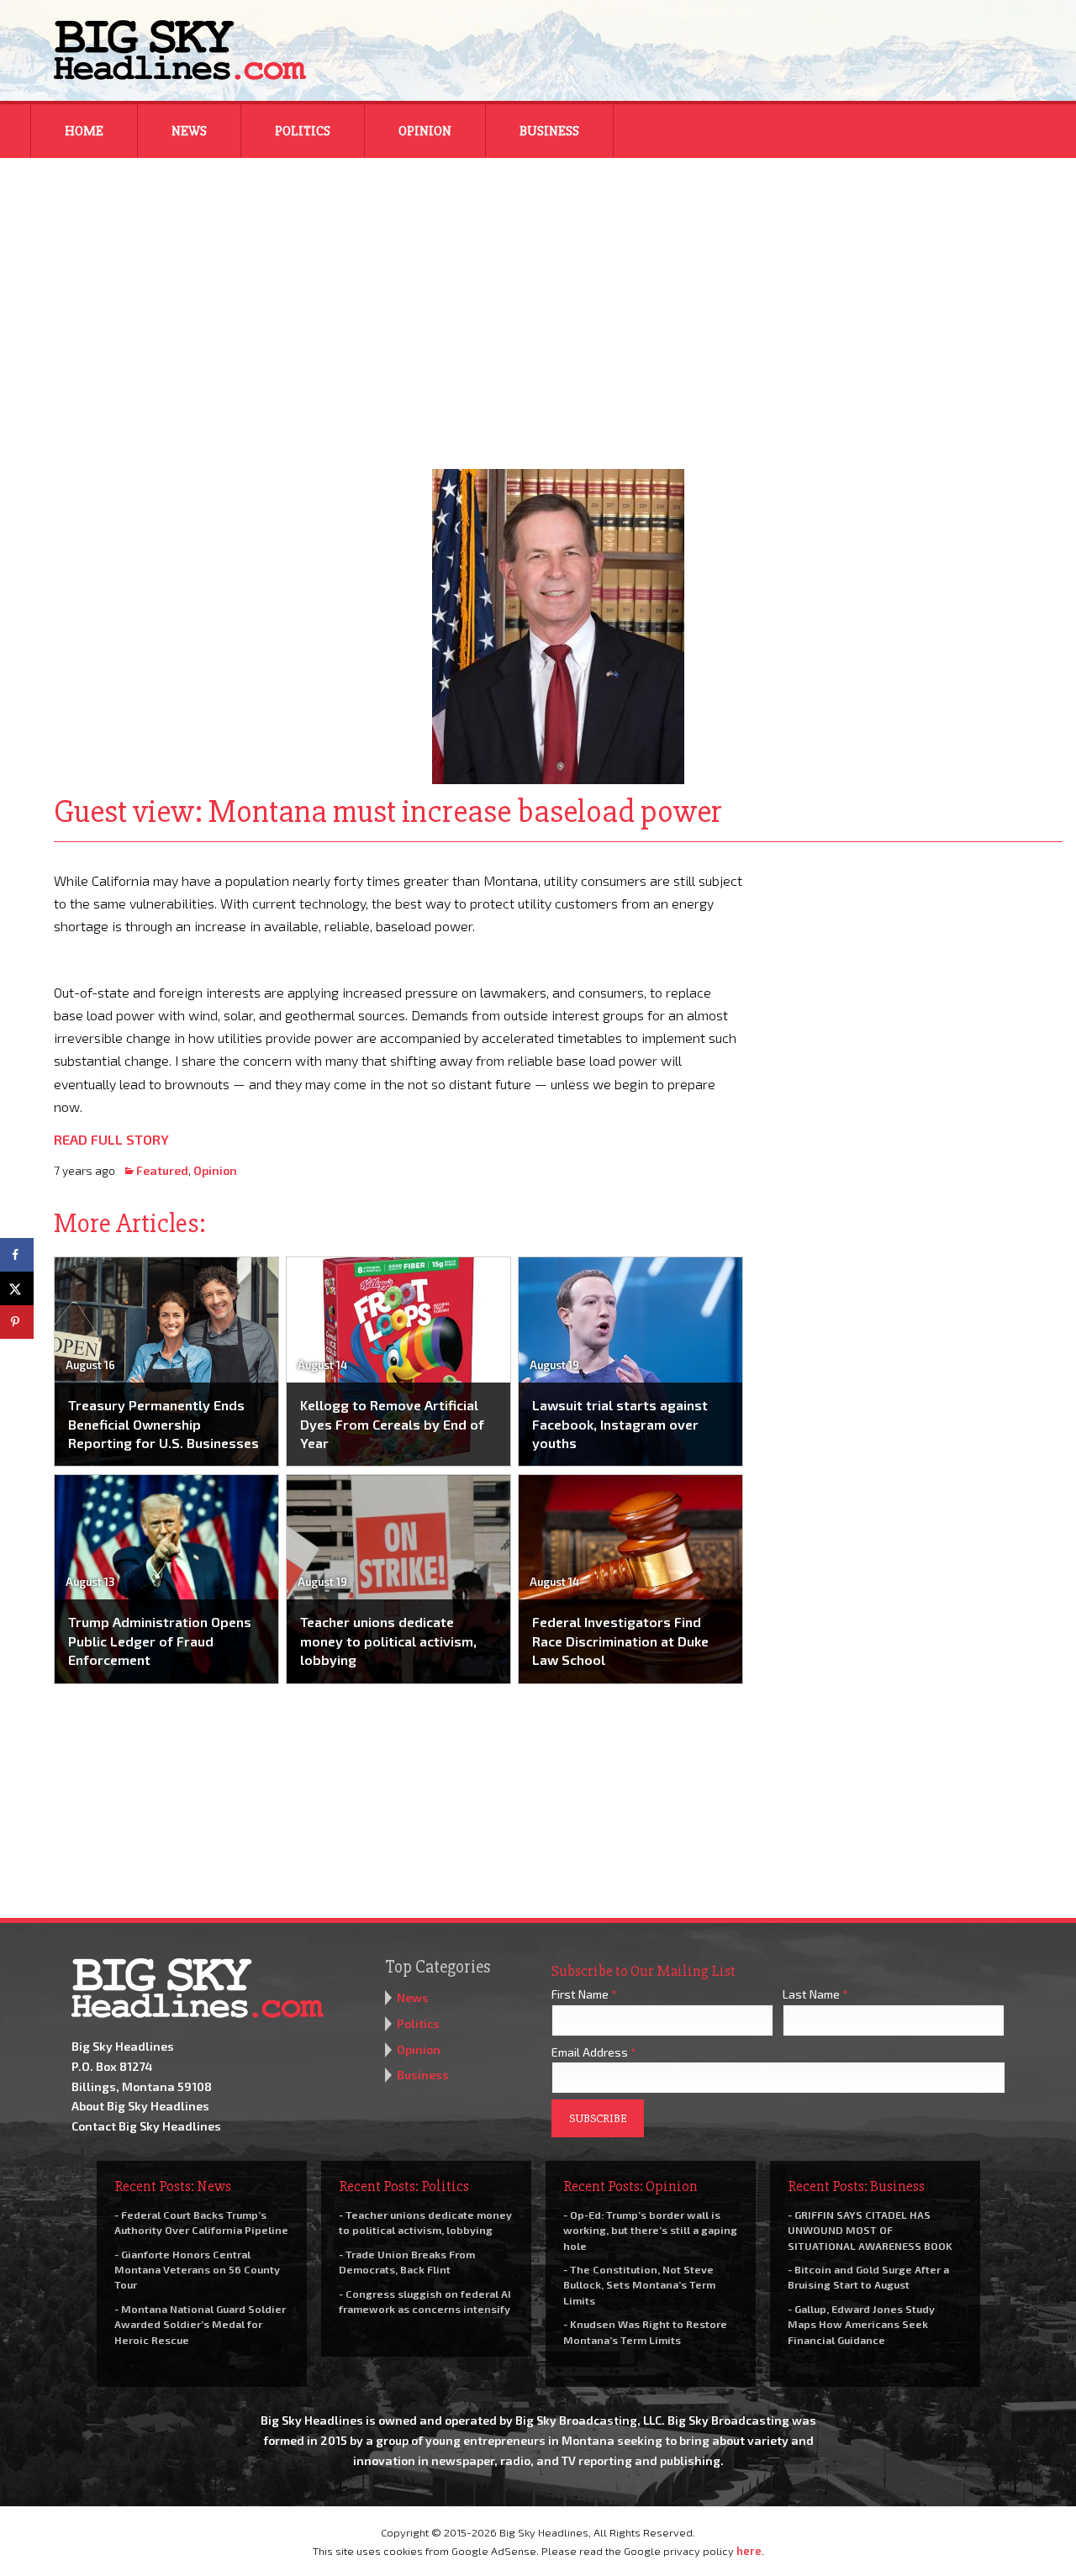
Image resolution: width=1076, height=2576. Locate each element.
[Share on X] (17, 1288)
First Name (584, 1994)
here (749, 2551)
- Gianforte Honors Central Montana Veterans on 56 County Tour (197, 2269)
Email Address (594, 2052)
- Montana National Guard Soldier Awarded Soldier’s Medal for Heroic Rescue (200, 2324)
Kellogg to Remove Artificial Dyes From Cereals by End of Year (392, 1424)
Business (549, 131)
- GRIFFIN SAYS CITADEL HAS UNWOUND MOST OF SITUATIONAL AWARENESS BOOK (870, 2230)
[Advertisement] (538, 303)
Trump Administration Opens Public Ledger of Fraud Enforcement (160, 1641)
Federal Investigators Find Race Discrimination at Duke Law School (620, 1641)
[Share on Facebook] (17, 1255)
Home (84, 131)
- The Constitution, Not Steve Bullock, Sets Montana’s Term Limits (639, 2284)
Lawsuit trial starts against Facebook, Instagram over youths (620, 1424)
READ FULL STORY (111, 1139)
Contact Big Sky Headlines (146, 2126)
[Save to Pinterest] (17, 1322)
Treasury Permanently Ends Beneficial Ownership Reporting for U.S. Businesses (164, 1424)
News (189, 131)
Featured (162, 1170)
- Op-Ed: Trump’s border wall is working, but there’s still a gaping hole (650, 2230)
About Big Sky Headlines (140, 2106)
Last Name (815, 1994)
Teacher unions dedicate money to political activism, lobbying (388, 1641)
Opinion (425, 131)
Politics (303, 131)
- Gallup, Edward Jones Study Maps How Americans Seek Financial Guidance (861, 2324)
